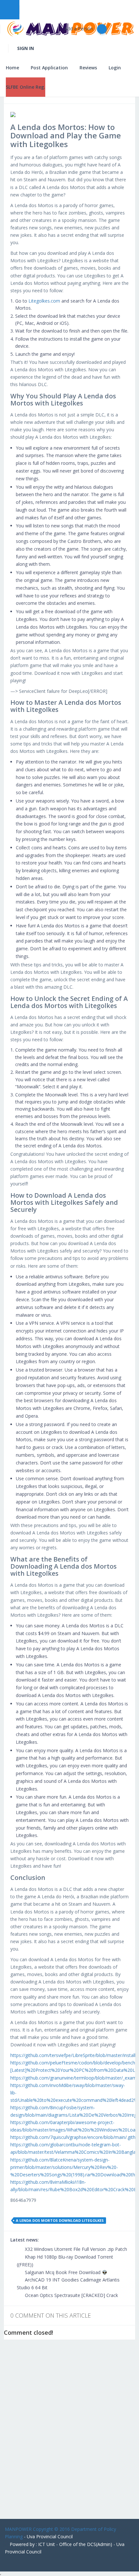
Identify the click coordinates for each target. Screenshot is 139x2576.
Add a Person (79, 29)
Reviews (88, 68)
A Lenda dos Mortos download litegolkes (60, 2220)
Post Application (49, 68)
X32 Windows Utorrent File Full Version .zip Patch (75, 2249)
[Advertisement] (69, 2434)
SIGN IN (26, 48)
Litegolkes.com (44, 301)
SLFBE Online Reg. (26, 87)
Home (12, 68)
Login (115, 68)
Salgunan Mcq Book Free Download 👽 (65, 2272)
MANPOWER (18, 2529)
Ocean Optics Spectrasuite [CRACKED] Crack (71, 2295)
